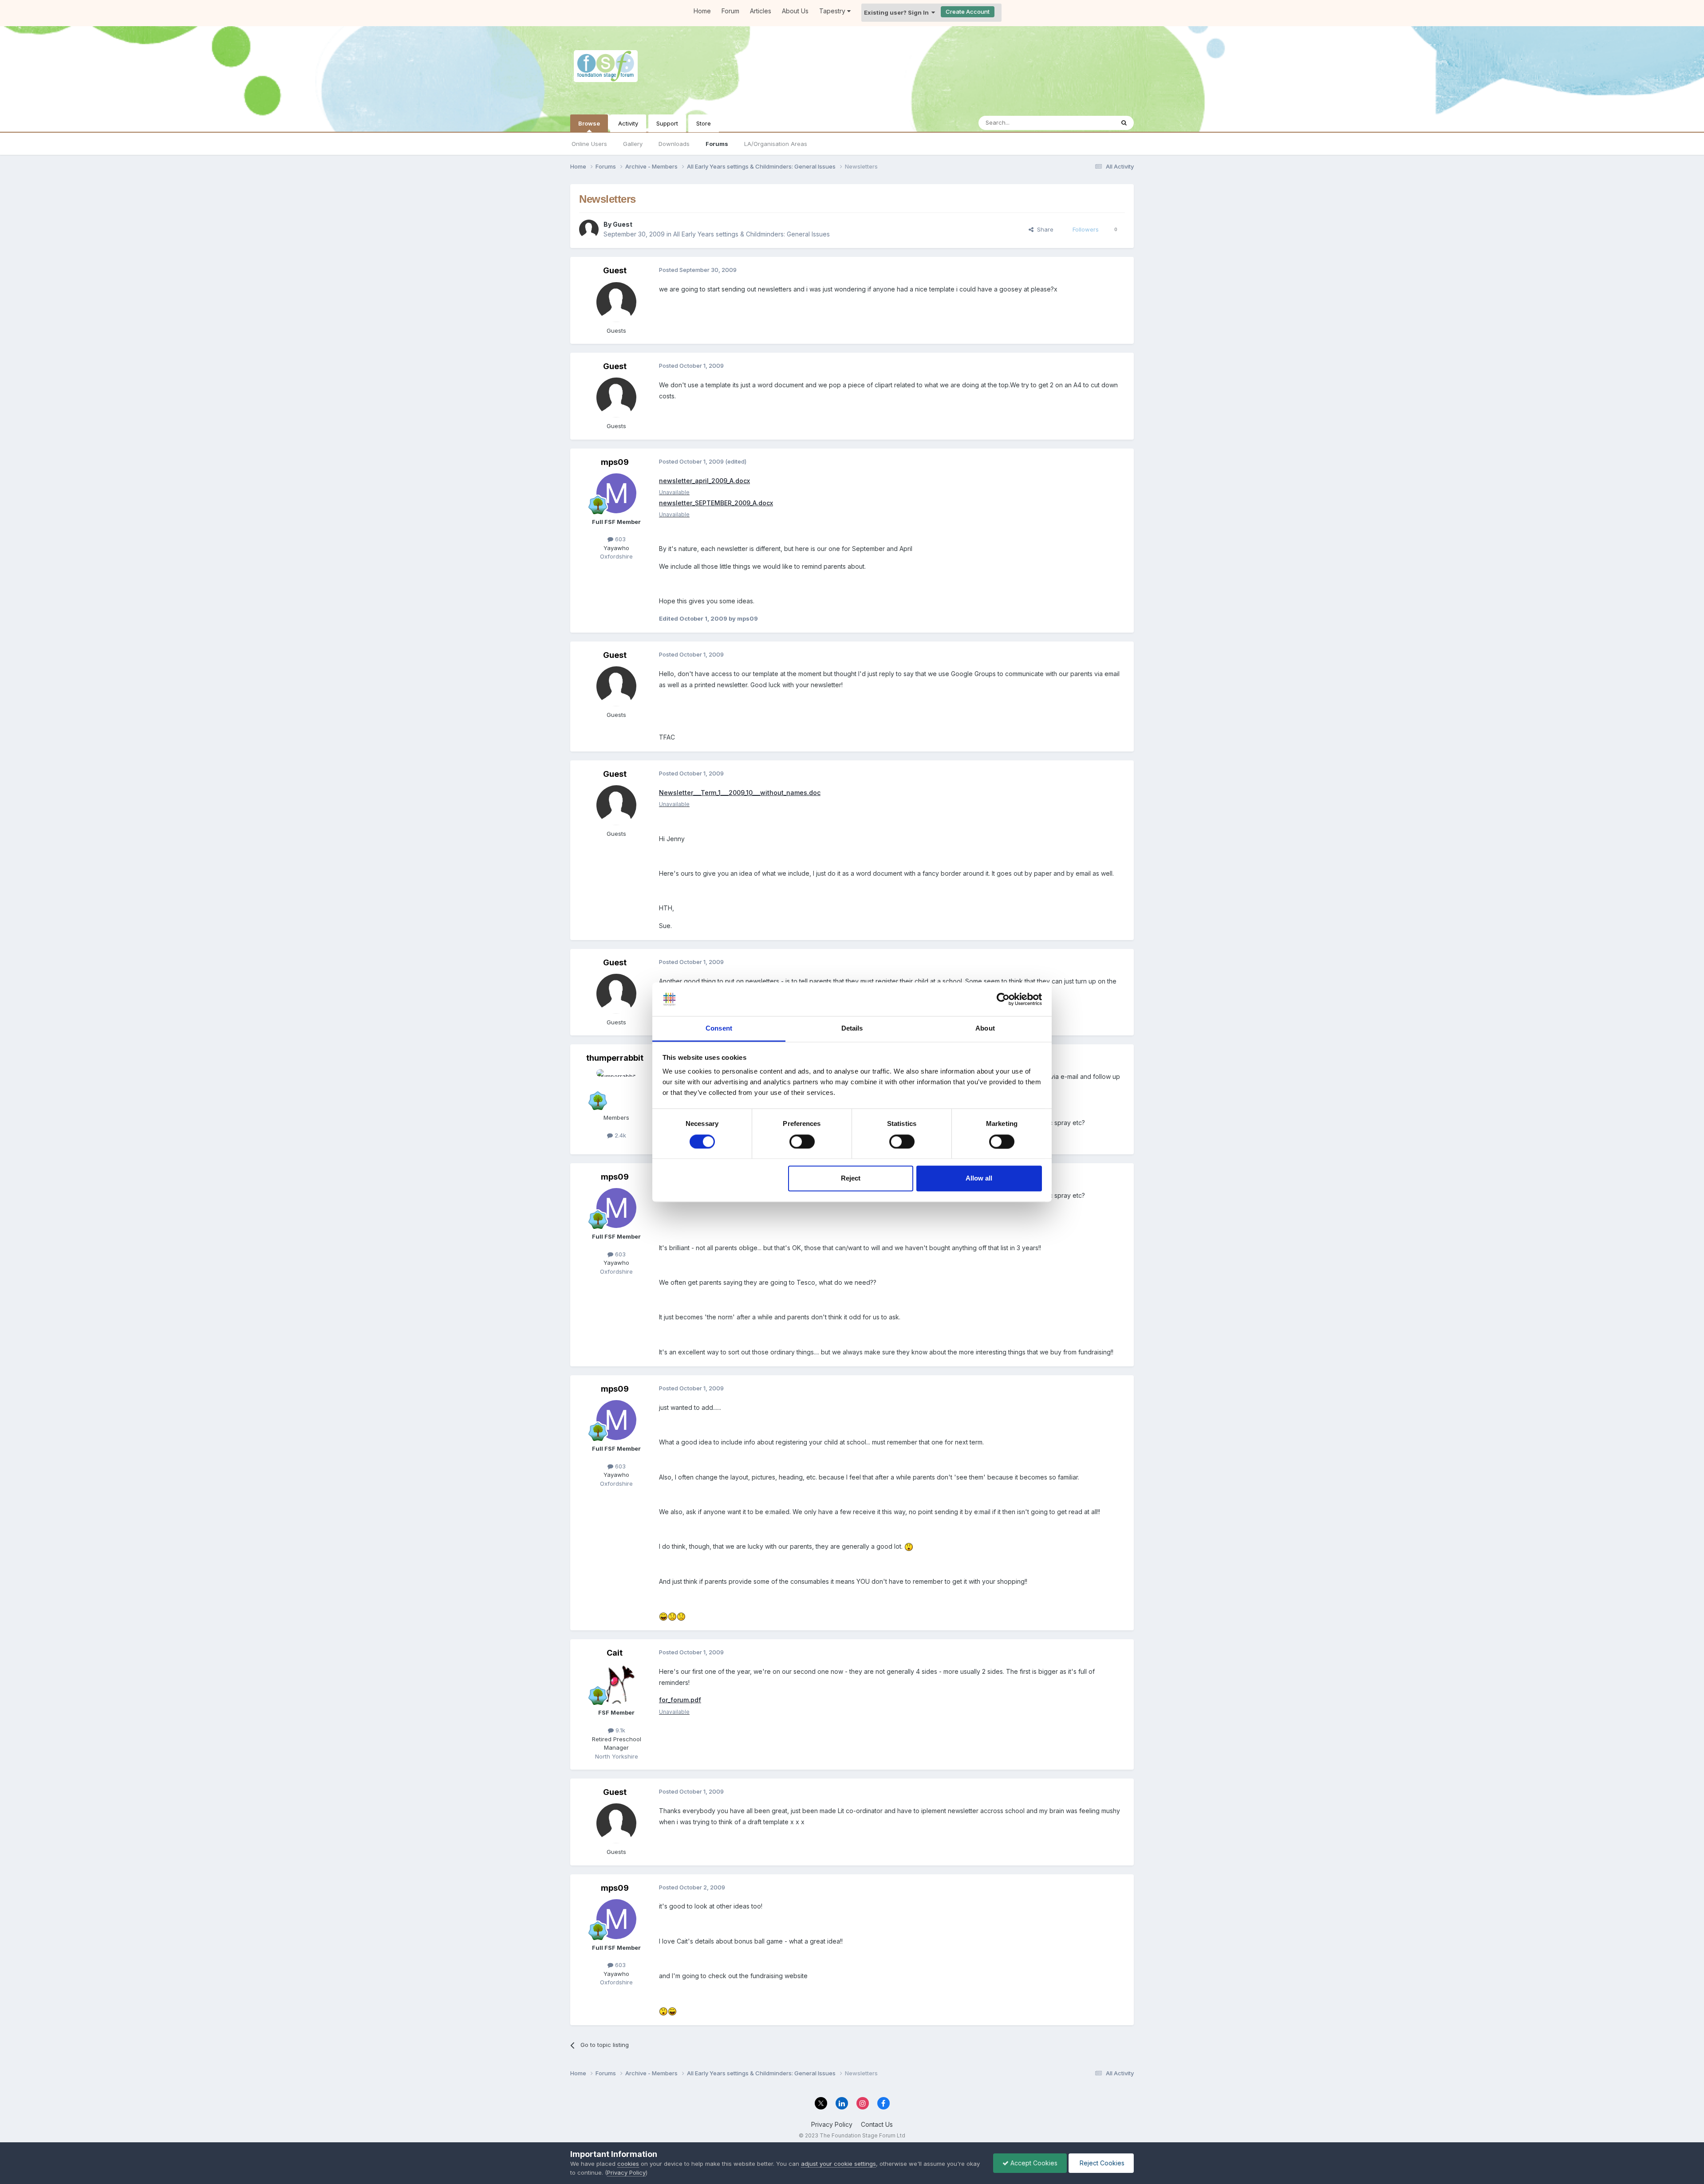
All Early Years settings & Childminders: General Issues (751, 234)
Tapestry (833, 11)
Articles (761, 11)
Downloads (674, 144)
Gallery (633, 144)
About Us (795, 11)
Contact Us (877, 2124)
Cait (615, 1653)
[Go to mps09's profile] (616, 493)
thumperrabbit (615, 1058)
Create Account (968, 12)
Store (704, 123)
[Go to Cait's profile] (616, 1684)
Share (1043, 229)
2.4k (619, 1135)
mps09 (615, 462)
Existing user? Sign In (898, 12)
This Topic (1088, 123)
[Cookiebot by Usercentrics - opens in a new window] (1003, 999)
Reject (851, 1179)
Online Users (589, 144)
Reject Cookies (1101, 2163)
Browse (589, 123)
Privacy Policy (832, 2124)
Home (702, 11)
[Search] (1124, 123)
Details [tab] (852, 1029)
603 (619, 539)
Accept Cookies (1033, 2163)
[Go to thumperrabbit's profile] (616, 1089)
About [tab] (985, 1029)
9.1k (619, 1730)
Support (667, 123)
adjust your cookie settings (838, 2164)
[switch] (802, 1141)
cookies (628, 2164)
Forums (717, 144)
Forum (730, 11)
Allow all (979, 1179)
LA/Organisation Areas (776, 144)
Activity (628, 123)
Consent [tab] (719, 1029)
